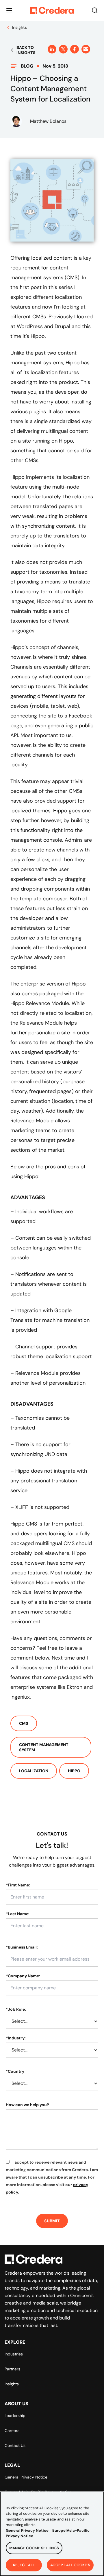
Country (15, 2071)
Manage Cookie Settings (34, 2548)
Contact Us (15, 2445)
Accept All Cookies (70, 2565)
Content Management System (44, 1747)
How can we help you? (27, 2105)
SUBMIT (52, 2221)
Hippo (74, 1771)
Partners (12, 2369)
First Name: (18, 1885)
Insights (12, 2384)
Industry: (16, 2038)
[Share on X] (63, 49)
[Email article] (86, 49)
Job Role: (16, 2009)
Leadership (15, 2416)
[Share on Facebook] (75, 49)
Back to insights (26, 50)
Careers (12, 2430)
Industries (14, 2354)
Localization (34, 1771)
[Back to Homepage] (52, 10)
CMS (24, 1723)
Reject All (24, 2565)
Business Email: (22, 1947)
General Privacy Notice (26, 2477)
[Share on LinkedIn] (52, 49)
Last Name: (18, 1914)
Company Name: (23, 1976)
